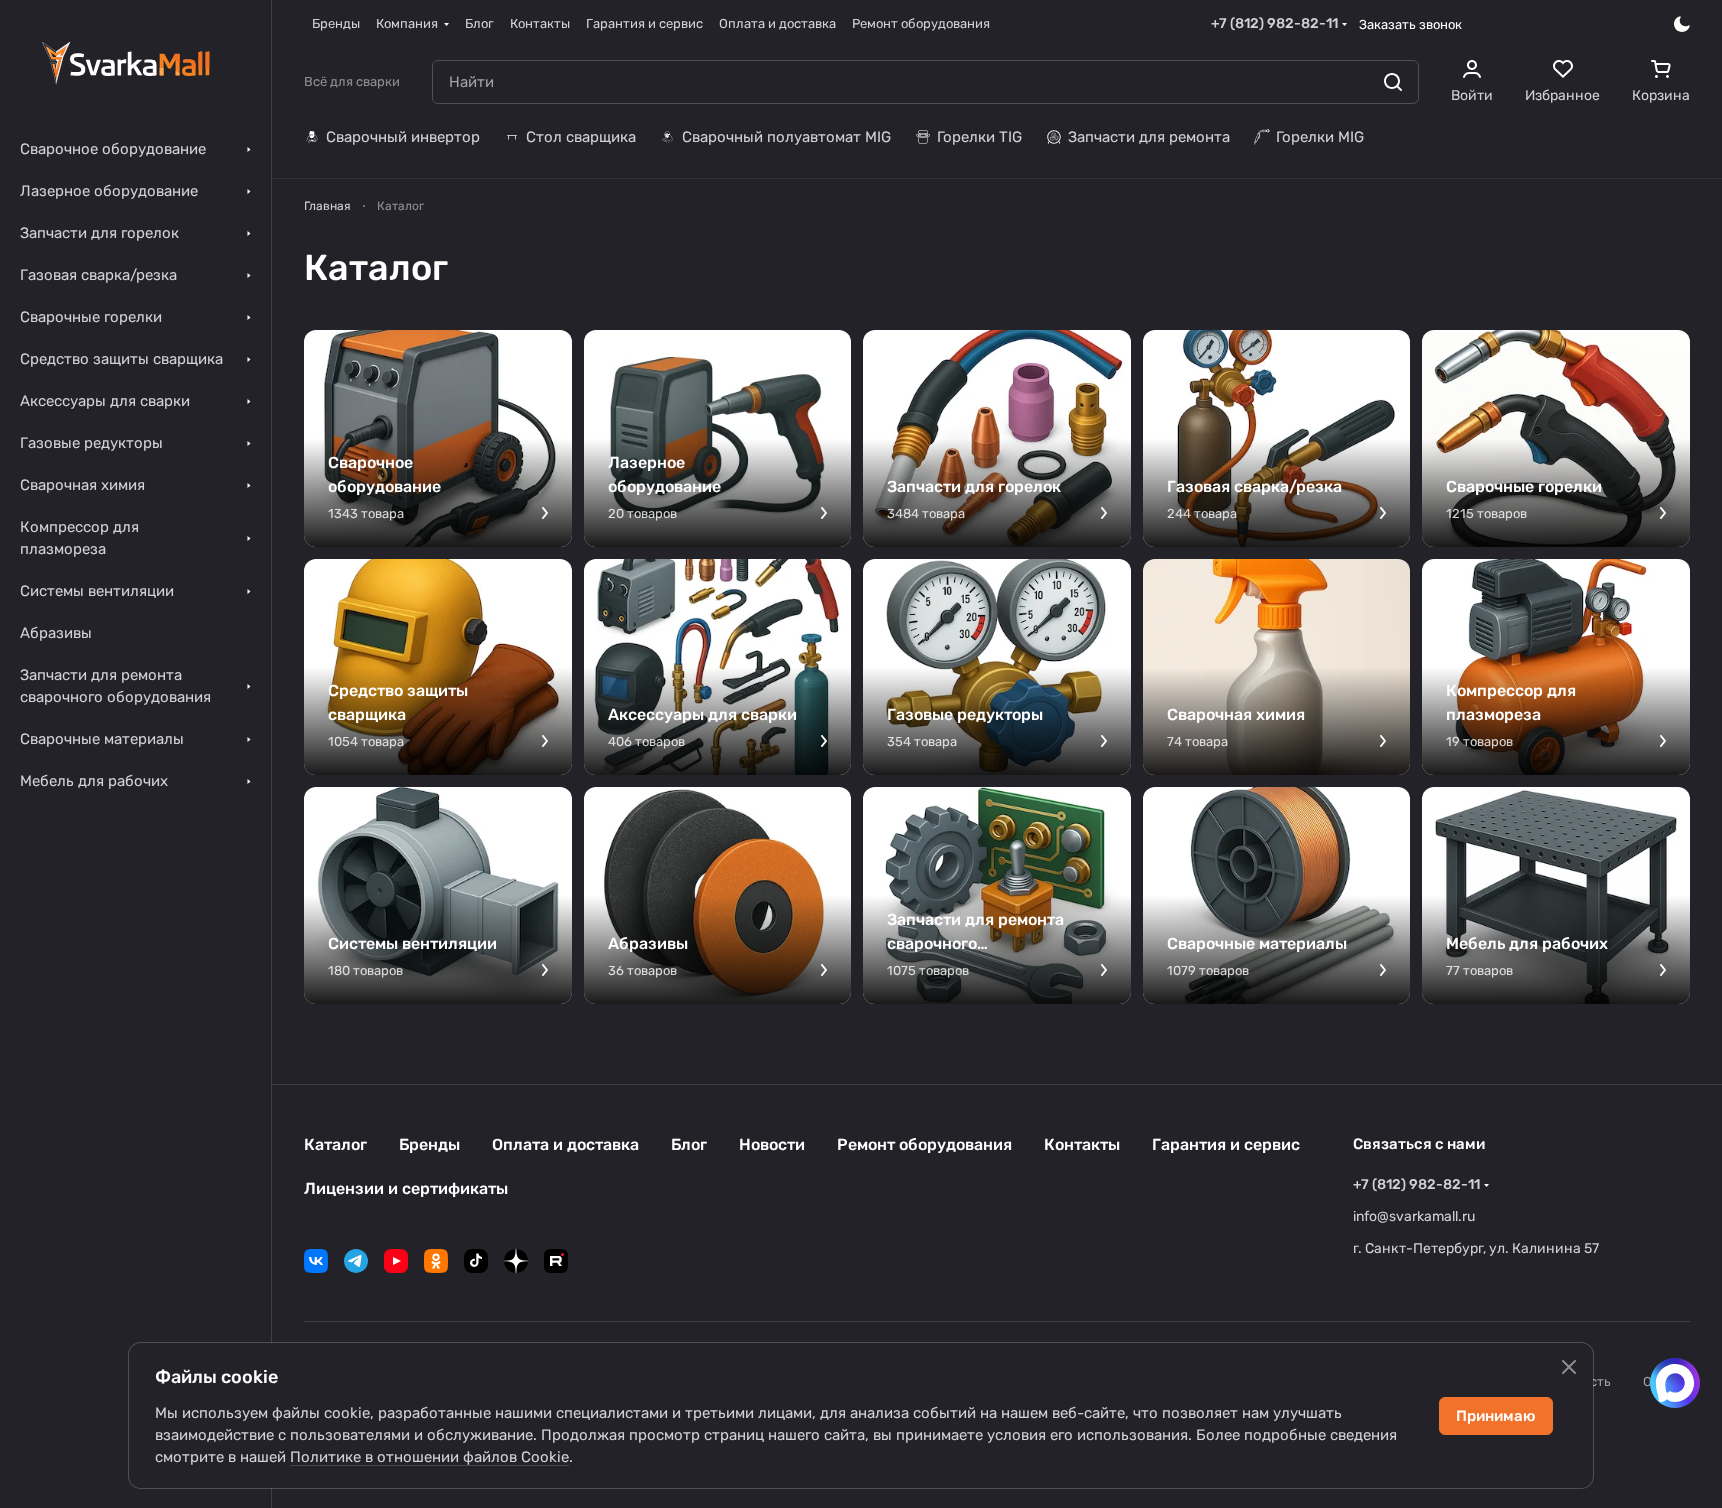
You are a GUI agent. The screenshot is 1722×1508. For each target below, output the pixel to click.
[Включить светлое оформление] (1682, 24)
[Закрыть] (1569, 1367)
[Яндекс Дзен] (516, 1261)
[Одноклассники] (436, 1261)
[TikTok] (476, 1261)
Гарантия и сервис (1226, 1144)
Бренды (429, 1144)
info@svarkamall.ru (1414, 1216)
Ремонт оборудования (924, 1144)
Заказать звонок (1410, 24)
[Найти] (1393, 82)
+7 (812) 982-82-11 (1274, 23)
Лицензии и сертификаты (406, 1188)
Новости (772, 1144)
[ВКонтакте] (316, 1261)
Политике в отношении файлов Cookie (429, 1457)
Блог (689, 1144)
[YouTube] (396, 1261)
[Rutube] (556, 1261)
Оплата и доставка (565, 1144)
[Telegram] (356, 1261)
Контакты (1082, 1144)
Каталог (335, 1144)
